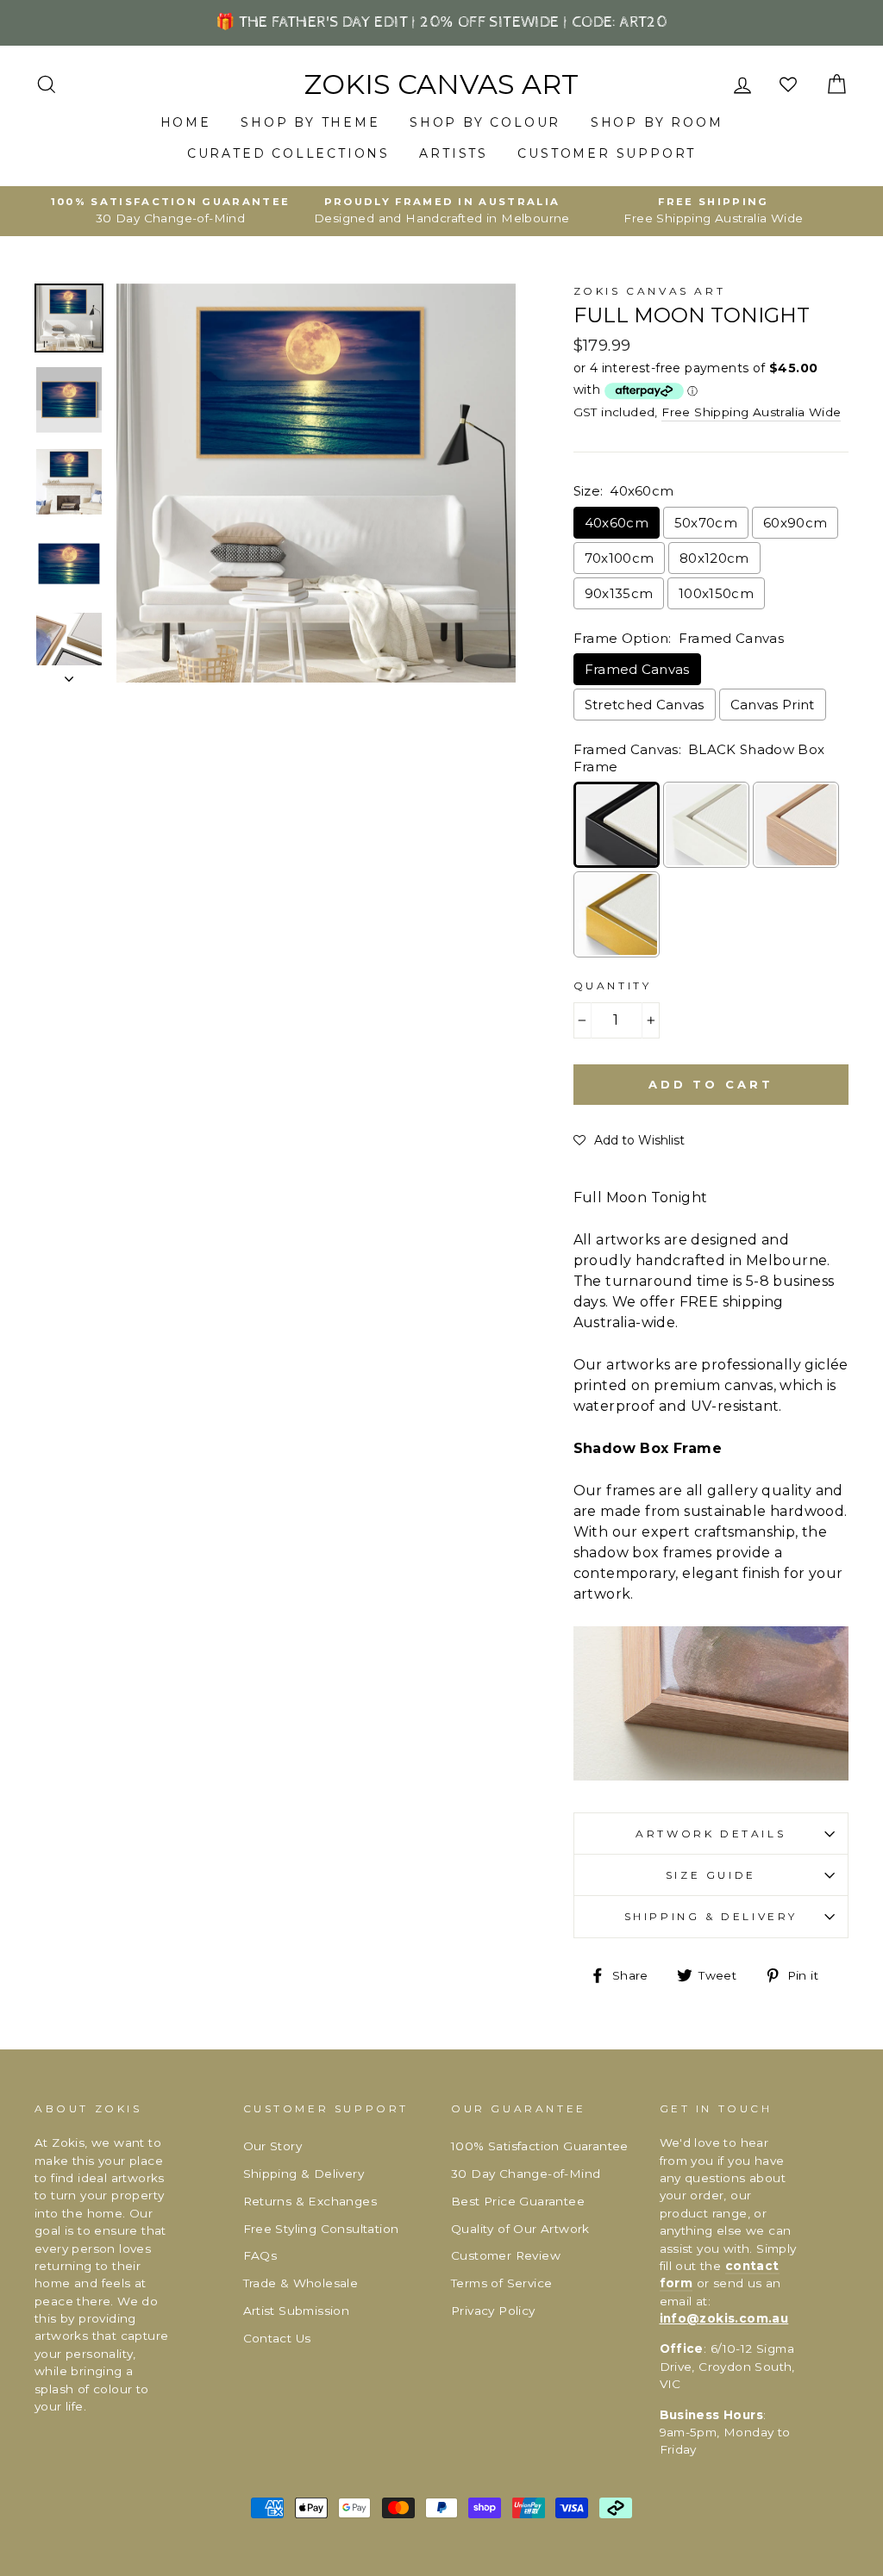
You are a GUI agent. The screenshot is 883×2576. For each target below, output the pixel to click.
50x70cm (706, 523)
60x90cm (795, 523)
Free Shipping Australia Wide (751, 412)
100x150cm (716, 593)
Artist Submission (297, 2311)
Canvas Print (773, 705)
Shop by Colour (485, 122)
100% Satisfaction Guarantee (540, 2146)
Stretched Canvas (645, 705)
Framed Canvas (637, 669)
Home (186, 122)
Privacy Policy (493, 2311)
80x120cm (714, 558)
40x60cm (617, 523)
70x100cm (620, 558)
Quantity (613, 985)
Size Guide (711, 1875)
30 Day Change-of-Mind (526, 2174)
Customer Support (607, 153)
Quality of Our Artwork (520, 2229)
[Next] (69, 674)
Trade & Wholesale (301, 2283)
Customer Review (506, 2255)
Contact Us (277, 2338)
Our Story (273, 2146)
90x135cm (619, 593)
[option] (170, 211)
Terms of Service (501, 2283)
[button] (629, 1140)
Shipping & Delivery (711, 1916)
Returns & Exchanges (310, 2201)
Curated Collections (288, 153)
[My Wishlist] (790, 85)
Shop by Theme (310, 122)
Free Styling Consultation (321, 2229)
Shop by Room (657, 122)
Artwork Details (711, 1834)
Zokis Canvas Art (441, 84)
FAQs (260, 2255)
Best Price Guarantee (518, 2201)
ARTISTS (454, 153)
